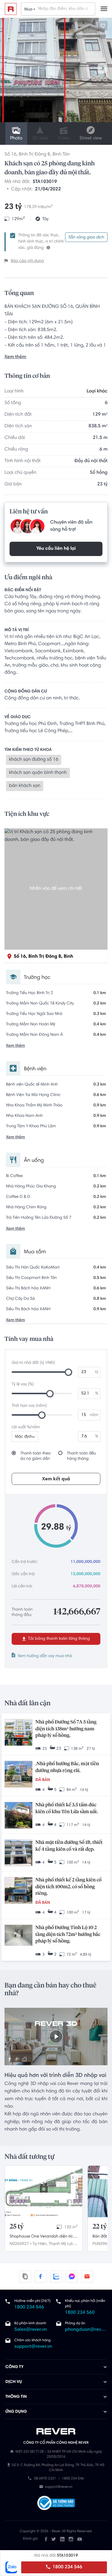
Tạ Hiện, (40, 2244)
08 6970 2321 (45, 2479)
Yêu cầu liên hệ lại (56, 549)
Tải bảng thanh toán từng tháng (58, 1639)
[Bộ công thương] (56, 2504)
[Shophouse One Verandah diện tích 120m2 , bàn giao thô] (44, 2191)
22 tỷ (100, 2227)
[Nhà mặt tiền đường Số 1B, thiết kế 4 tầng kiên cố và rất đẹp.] (19, 1853)
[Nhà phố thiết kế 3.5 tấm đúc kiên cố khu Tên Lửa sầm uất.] (19, 1816)
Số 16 (10, 155)
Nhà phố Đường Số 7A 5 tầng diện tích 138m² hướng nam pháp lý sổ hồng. (66, 1729)
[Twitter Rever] (54, 2539)
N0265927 (19, 2244)
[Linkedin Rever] (62, 2539)
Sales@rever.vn (31, 2330)
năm (94, 1415)
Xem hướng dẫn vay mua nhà (45, 1656)
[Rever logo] (11, 9)
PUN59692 (102, 2244)
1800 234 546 (67, 2567)
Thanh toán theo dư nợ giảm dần (36, 1456)
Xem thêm (15, 357)
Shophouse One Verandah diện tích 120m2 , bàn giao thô (42, 2237)
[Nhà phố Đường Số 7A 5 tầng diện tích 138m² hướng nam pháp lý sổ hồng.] (19, 1733)
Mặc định (24, 1437)
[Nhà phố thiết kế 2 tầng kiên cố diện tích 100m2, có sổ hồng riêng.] (19, 1891)
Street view (91, 139)
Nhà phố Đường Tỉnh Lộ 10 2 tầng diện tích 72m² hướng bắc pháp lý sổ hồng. (68, 1935)
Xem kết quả (56, 1479)
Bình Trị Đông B (34, 155)
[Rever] (56, 2431)
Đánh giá (30, 2539)
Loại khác (97, 392)
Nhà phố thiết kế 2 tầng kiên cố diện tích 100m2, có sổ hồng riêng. (69, 1887)
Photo (16, 139)
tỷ (97, 1372)
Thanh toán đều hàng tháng (82, 1456)
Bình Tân (61, 155)
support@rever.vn (33, 2347)
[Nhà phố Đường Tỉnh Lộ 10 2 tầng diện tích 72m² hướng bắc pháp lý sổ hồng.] (19, 1936)
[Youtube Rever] (80, 2539)
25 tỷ (17, 2227)
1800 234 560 (80, 2313)
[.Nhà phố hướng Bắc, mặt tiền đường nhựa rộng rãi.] (19, 1775)
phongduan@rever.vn (86, 2330)
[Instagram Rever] (71, 2539)
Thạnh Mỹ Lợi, (61, 2244)
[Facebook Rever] (46, 2539)
